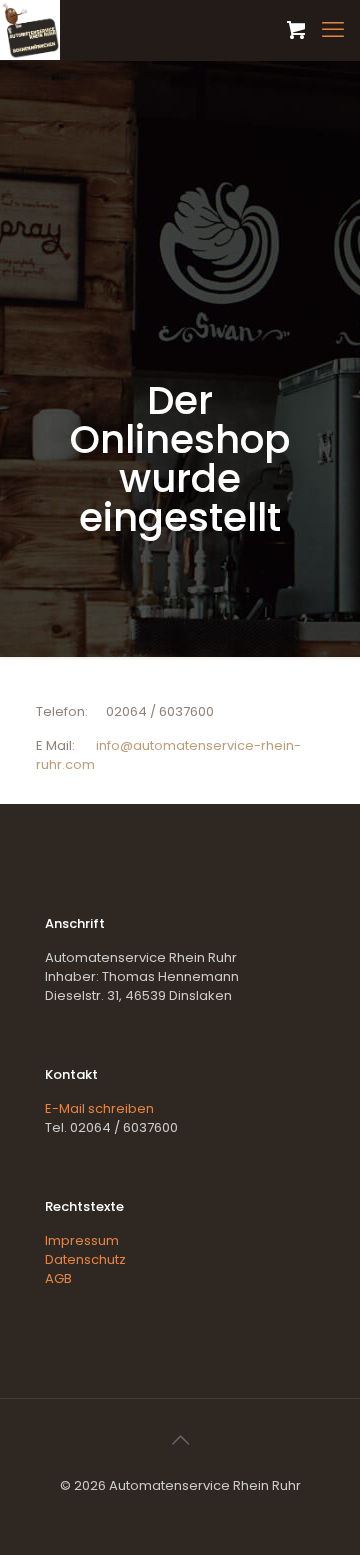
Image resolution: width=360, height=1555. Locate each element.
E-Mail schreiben (99, 1108)
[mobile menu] (333, 30)
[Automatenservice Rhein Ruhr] (30, 30)
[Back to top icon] (180, 1440)
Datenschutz (85, 1259)
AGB (58, 1278)
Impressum (82, 1240)
